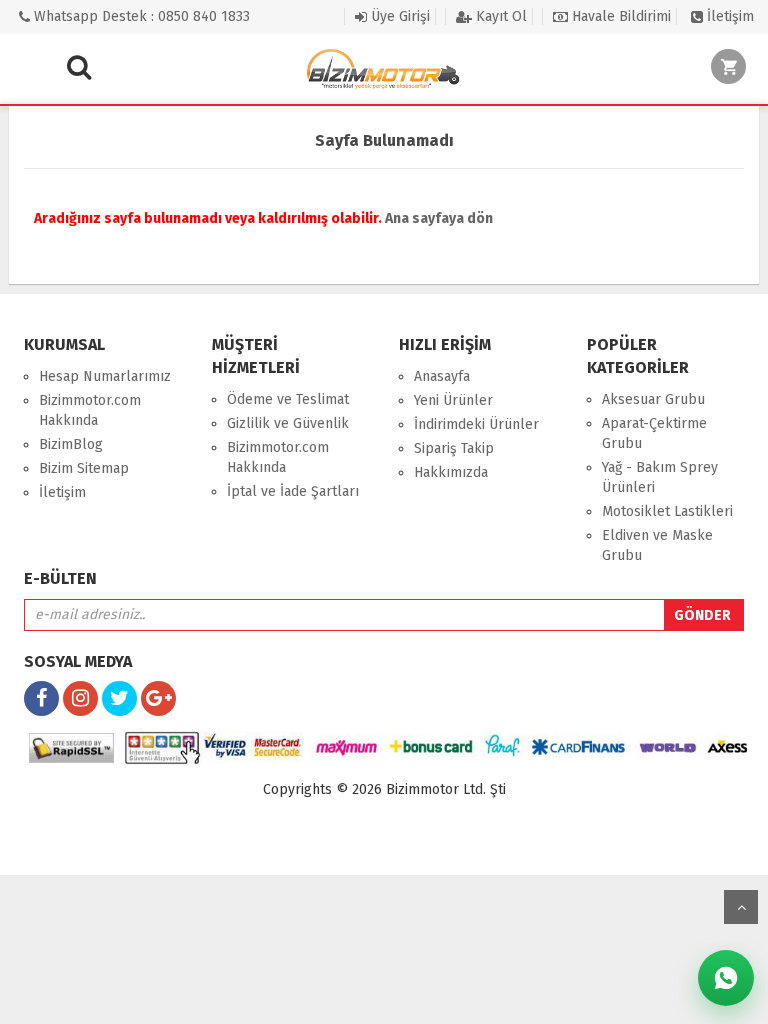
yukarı (741, 907)
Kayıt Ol (499, 16)
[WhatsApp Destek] (726, 978)
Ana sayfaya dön (439, 218)
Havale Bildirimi (619, 16)
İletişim (728, 16)
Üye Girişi (398, 16)
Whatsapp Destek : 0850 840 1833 (140, 16)
